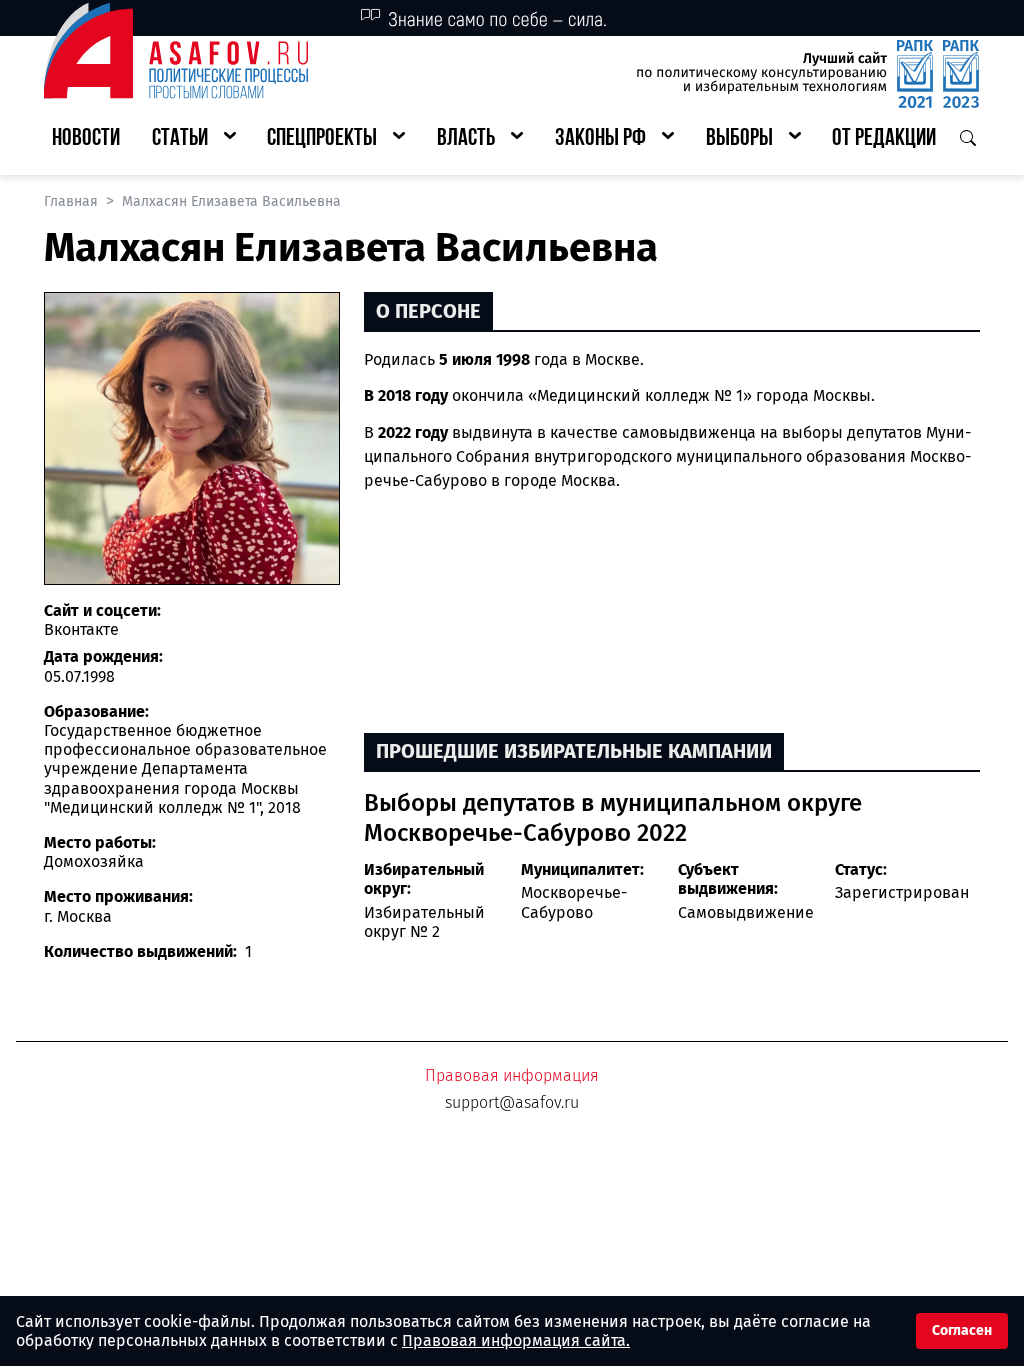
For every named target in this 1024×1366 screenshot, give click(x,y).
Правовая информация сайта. (516, 1340)
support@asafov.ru (512, 1102)
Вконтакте (81, 629)
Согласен (962, 1330)
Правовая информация (512, 1075)
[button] (194, 139)
